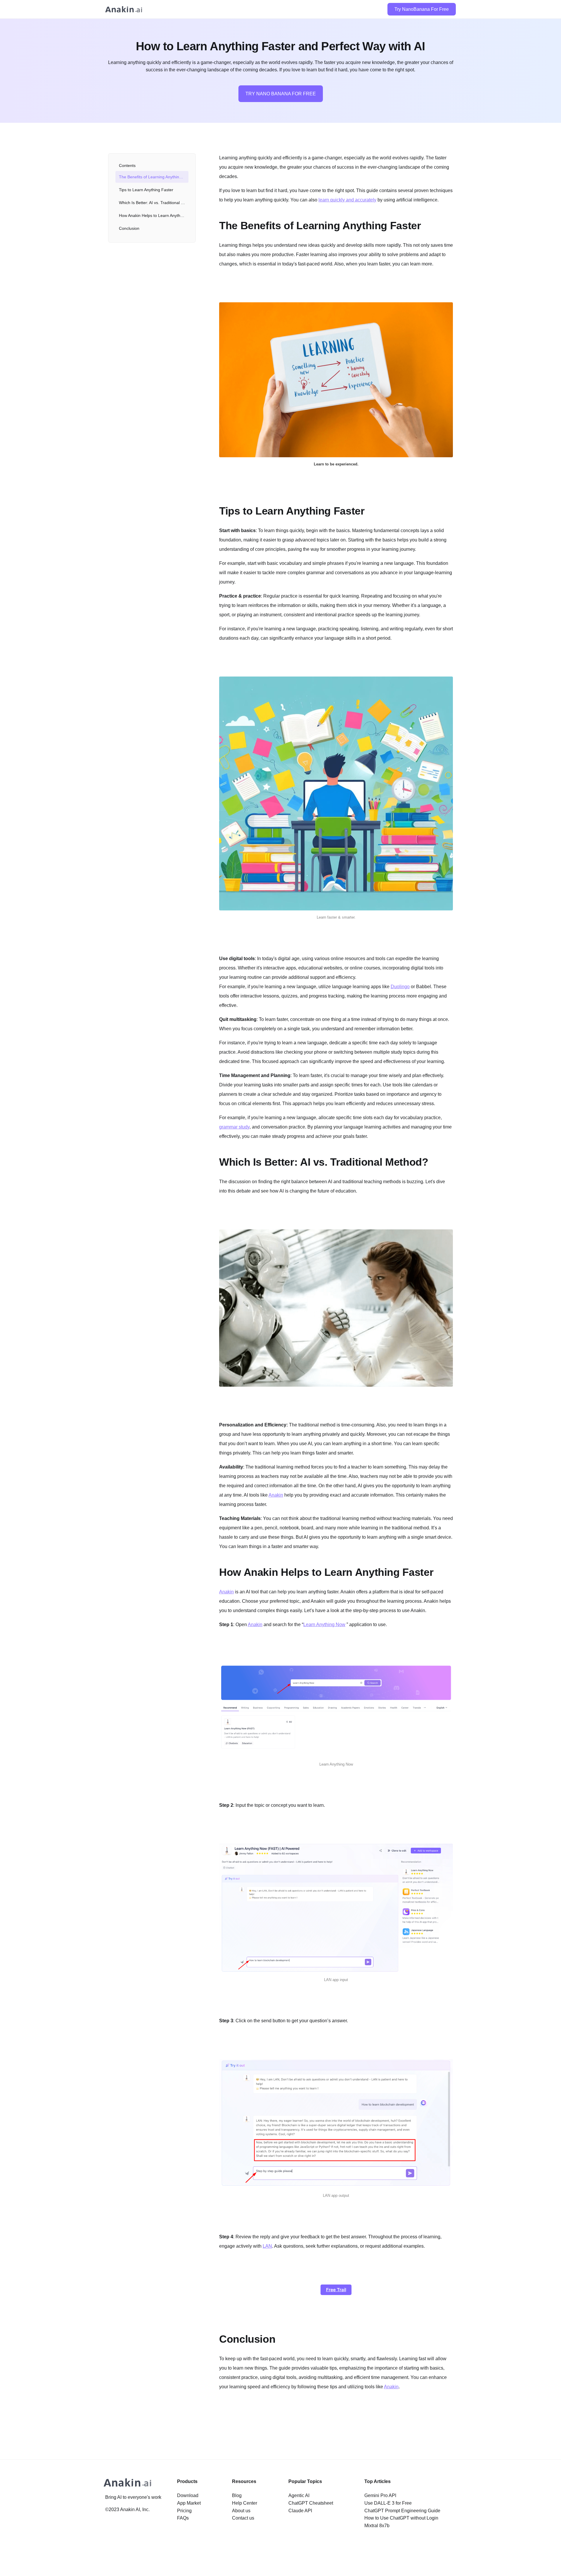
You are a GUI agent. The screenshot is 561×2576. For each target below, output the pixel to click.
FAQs (183, 2518)
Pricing (184, 2511)
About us (241, 2511)
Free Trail (336, 2290)
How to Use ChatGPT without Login (401, 2518)
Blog (237, 2495)
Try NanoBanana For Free (422, 9)
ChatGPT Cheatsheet (311, 2503)
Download (188, 2495)
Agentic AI (299, 2495)
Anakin (276, 1495)
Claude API (300, 2511)
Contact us (243, 2518)
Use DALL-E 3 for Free (388, 2503)
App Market (189, 2503)
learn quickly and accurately (347, 200)
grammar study (234, 1127)
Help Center (245, 2503)
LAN (267, 2246)
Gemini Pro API (380, 2495)
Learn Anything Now (324, 1625)
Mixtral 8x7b (377, 2526)
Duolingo (400, 987)
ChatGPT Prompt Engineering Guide (402, 2511)
